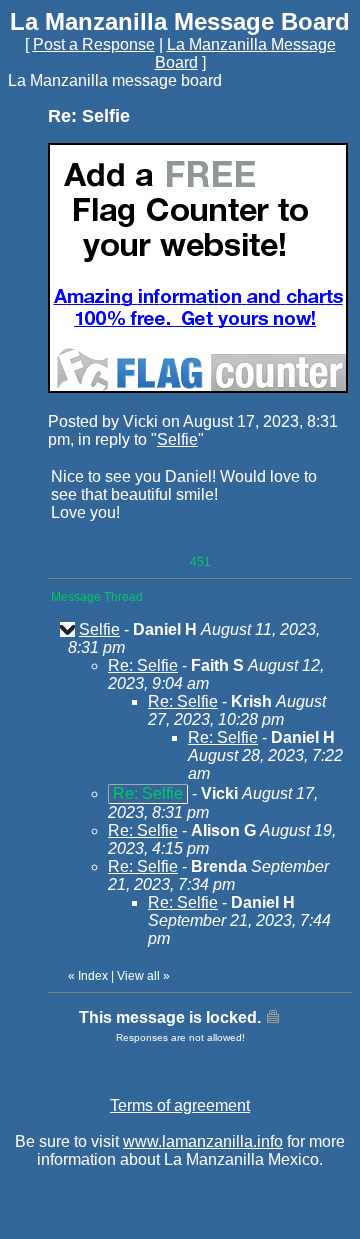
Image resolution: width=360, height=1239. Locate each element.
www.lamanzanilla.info (203, 1141)
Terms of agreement (180, 1105)
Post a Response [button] (94, 44)
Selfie (177, 439)
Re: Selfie (143, 665)
